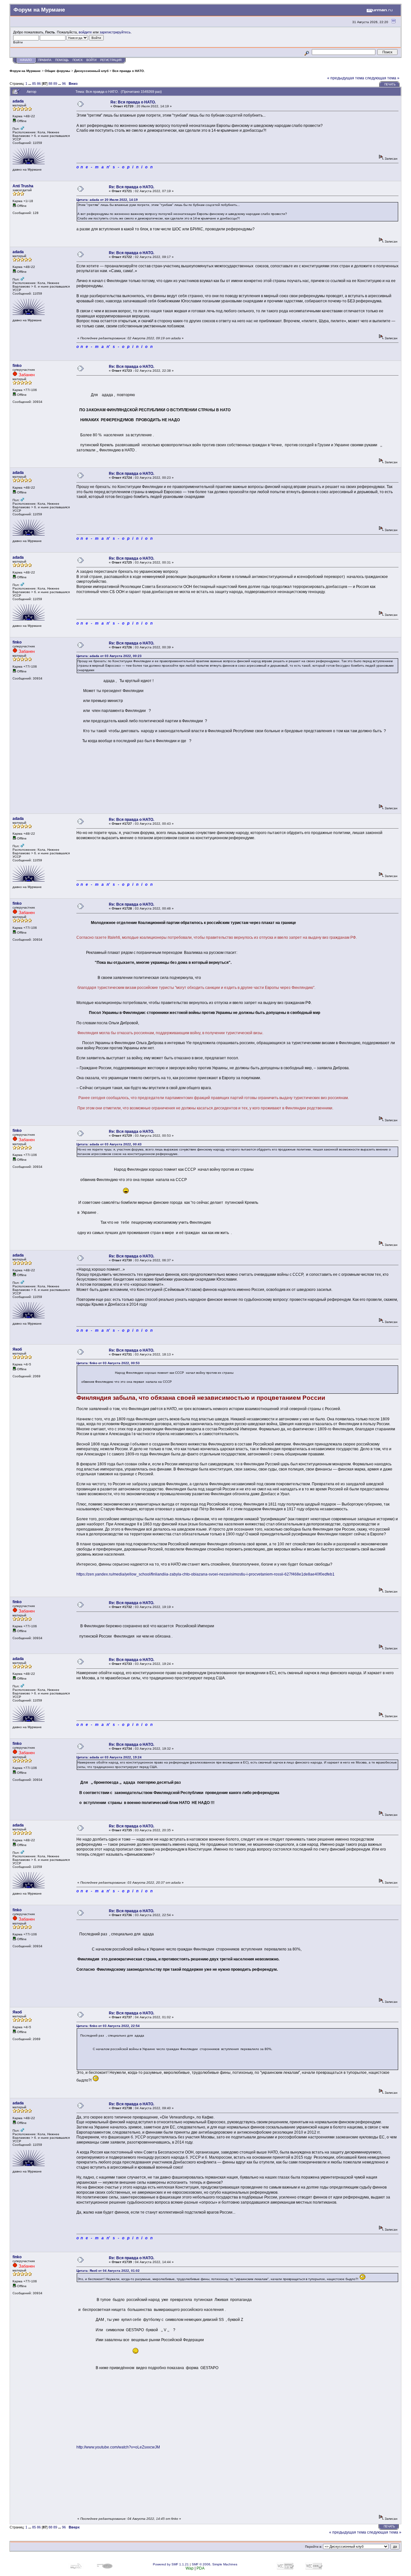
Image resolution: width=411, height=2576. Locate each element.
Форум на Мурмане (25, 71)
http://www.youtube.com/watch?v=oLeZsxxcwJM (118, 2447)
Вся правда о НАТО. (129, 71)
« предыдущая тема (346, 78)
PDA (201, 2568)
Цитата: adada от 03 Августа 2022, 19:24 (109, 1757)
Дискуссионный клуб (91, 71)
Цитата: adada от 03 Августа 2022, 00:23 (109, 656)
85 (34, 84)
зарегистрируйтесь (115, 32)
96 (64, 84)
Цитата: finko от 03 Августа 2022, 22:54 (108, 2026)
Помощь (62, 60)
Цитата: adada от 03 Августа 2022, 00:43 (109, 1144)
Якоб (17, 1349)
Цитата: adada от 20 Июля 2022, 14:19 (107, 200)
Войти (91, 60)
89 (55, 84)
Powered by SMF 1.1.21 (171, 2564)
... (30, 84)
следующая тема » (382, 78)
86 (39, 84)
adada (18, 101)
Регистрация (111, 60)
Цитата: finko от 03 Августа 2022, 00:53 (108, 1363)
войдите (85, 32)
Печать (390, 84)
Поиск (78, 60)
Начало (26, 60)
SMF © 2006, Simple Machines (214, 2564)
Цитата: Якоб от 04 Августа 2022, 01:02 (108, 2271)
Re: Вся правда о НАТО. (133, 102)
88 (50, 84)
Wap (190, 2568)
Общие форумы (57, 71)
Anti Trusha (23, 186)
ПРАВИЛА (45, 60)
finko (17, 366)
